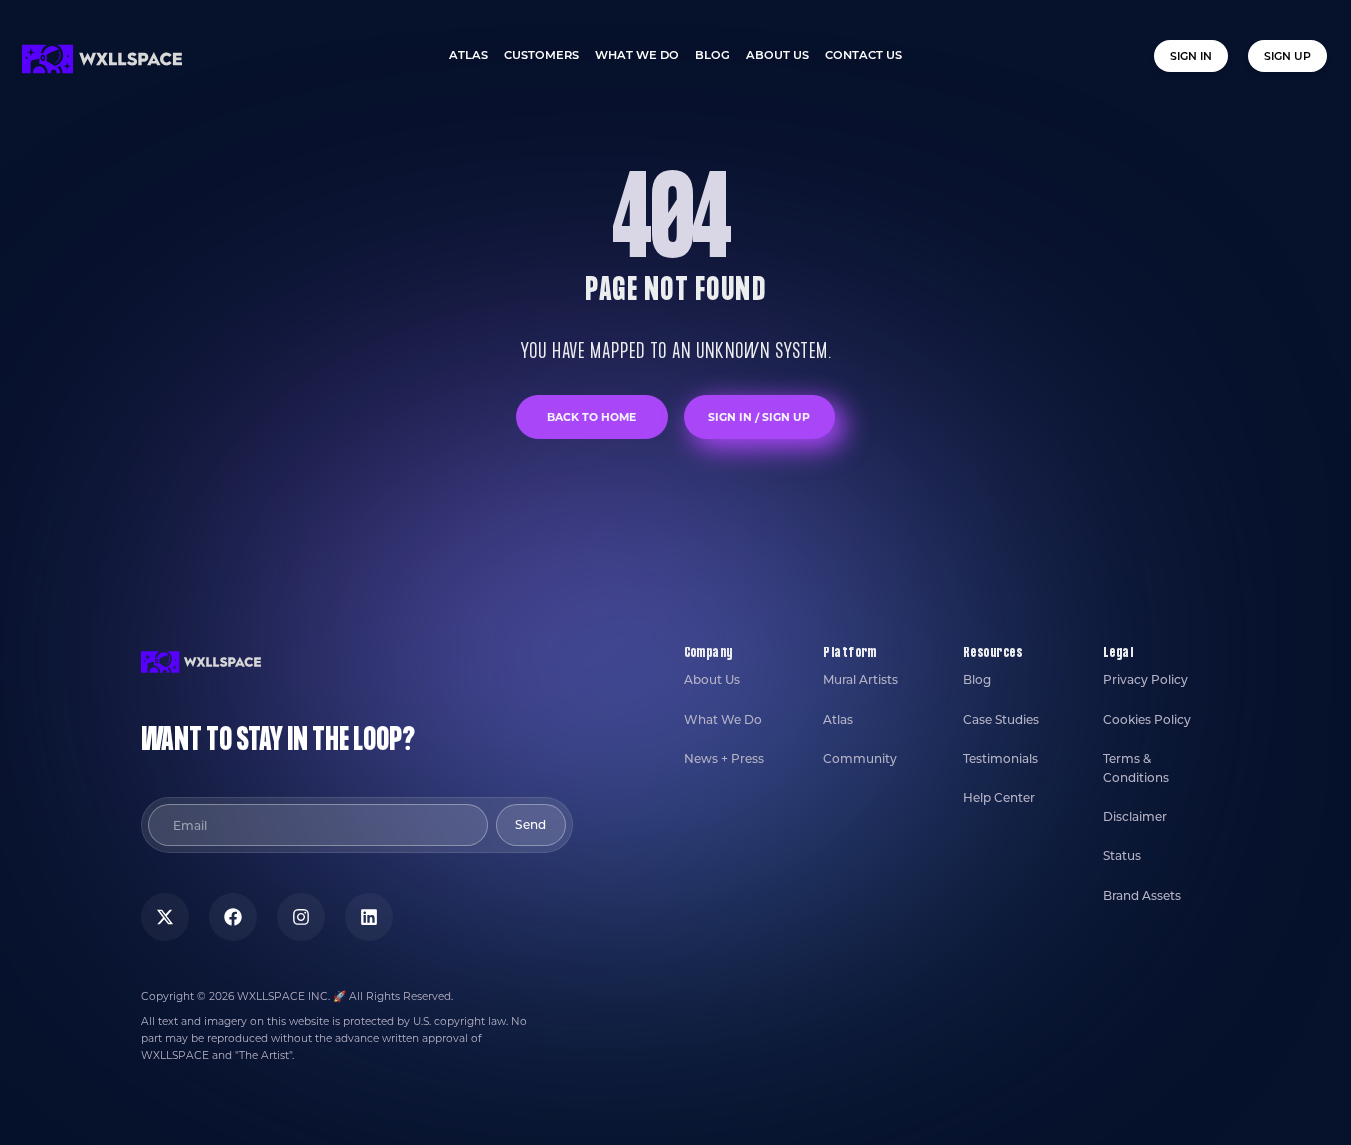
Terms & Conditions (1136, 768)
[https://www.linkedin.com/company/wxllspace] (369, 917)
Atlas (838, 719)
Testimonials (1000, 758)
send (530, 824)
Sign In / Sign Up (759, 417)
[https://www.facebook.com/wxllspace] (233, 917)
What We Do (723, 719)
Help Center (999, 797)
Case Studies (1001, 719)
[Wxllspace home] (102, 59)
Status (1122, 855)
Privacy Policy (1145, 679)
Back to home (591, 417)
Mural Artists (860, 679)
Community (860, 758)
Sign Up (1287, 56)
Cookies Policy (1147, 719)
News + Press (724, 758)
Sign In (1191, 56)
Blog (977, 679)
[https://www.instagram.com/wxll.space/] (301, 917)
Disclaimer (1135, 816)
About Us (712, 679)
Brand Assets (1142, 895)
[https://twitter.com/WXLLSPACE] (165, 917)
